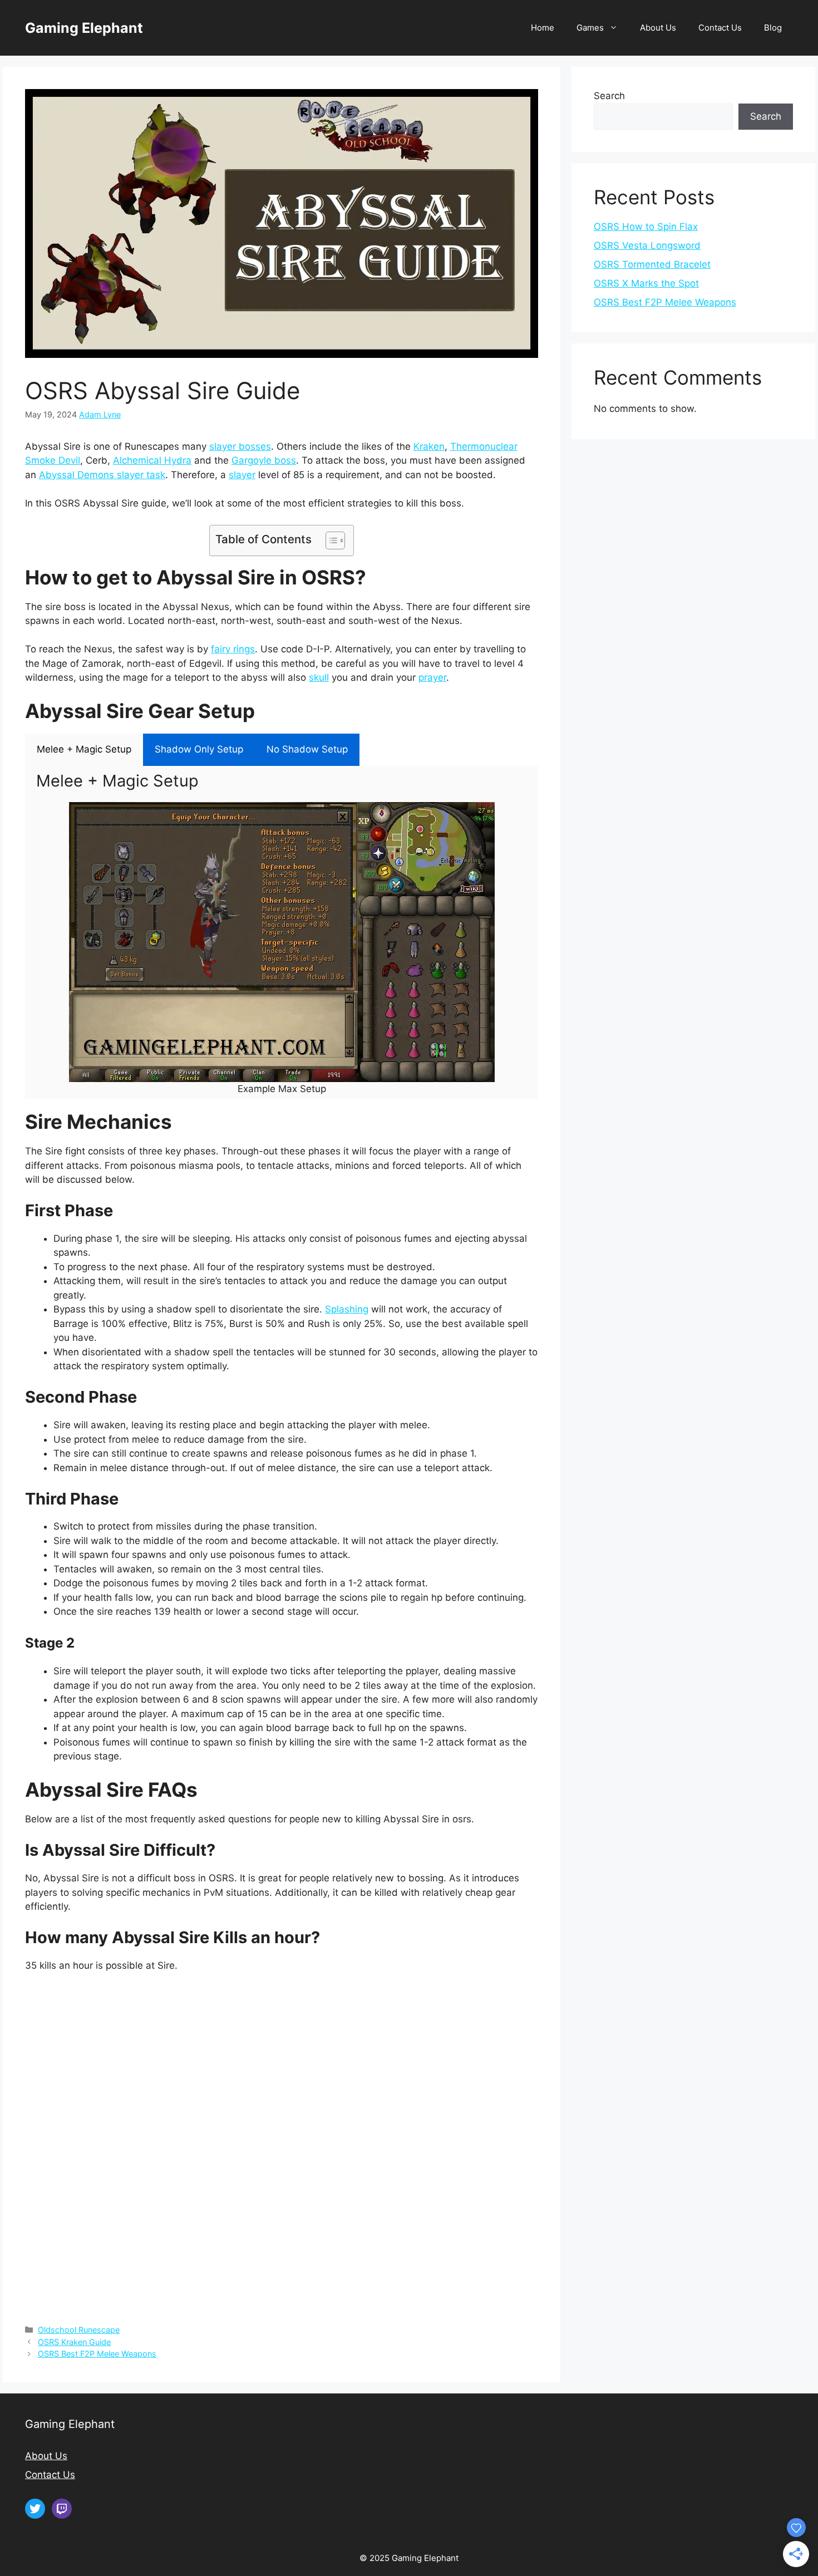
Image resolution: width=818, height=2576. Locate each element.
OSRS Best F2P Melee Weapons (97, 2354)
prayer (432, 677)
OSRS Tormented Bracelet (652, 264)
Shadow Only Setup (199, 749)
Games (590, 28)
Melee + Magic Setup (84, 749)
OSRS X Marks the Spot (646, 283)
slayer (242, 475)
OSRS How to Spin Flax (646, 227)
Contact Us (720, 28)
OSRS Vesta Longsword (647, 245)
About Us (658, 28)
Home (543, 28)
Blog (773, 28)
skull (319, 677)
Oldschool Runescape (79, 2330)
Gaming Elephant (84, 28)
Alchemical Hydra (152, 460)
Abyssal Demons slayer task (102, 475)
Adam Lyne (100, 414)
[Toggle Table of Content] (330, 540)
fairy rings (233, 649)
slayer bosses (240, 446)
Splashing (347, 1309)
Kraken (429, 446)
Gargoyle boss (264, 460)
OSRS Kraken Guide (74, 2342)
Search (609, 96)
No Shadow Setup (307, 749)
